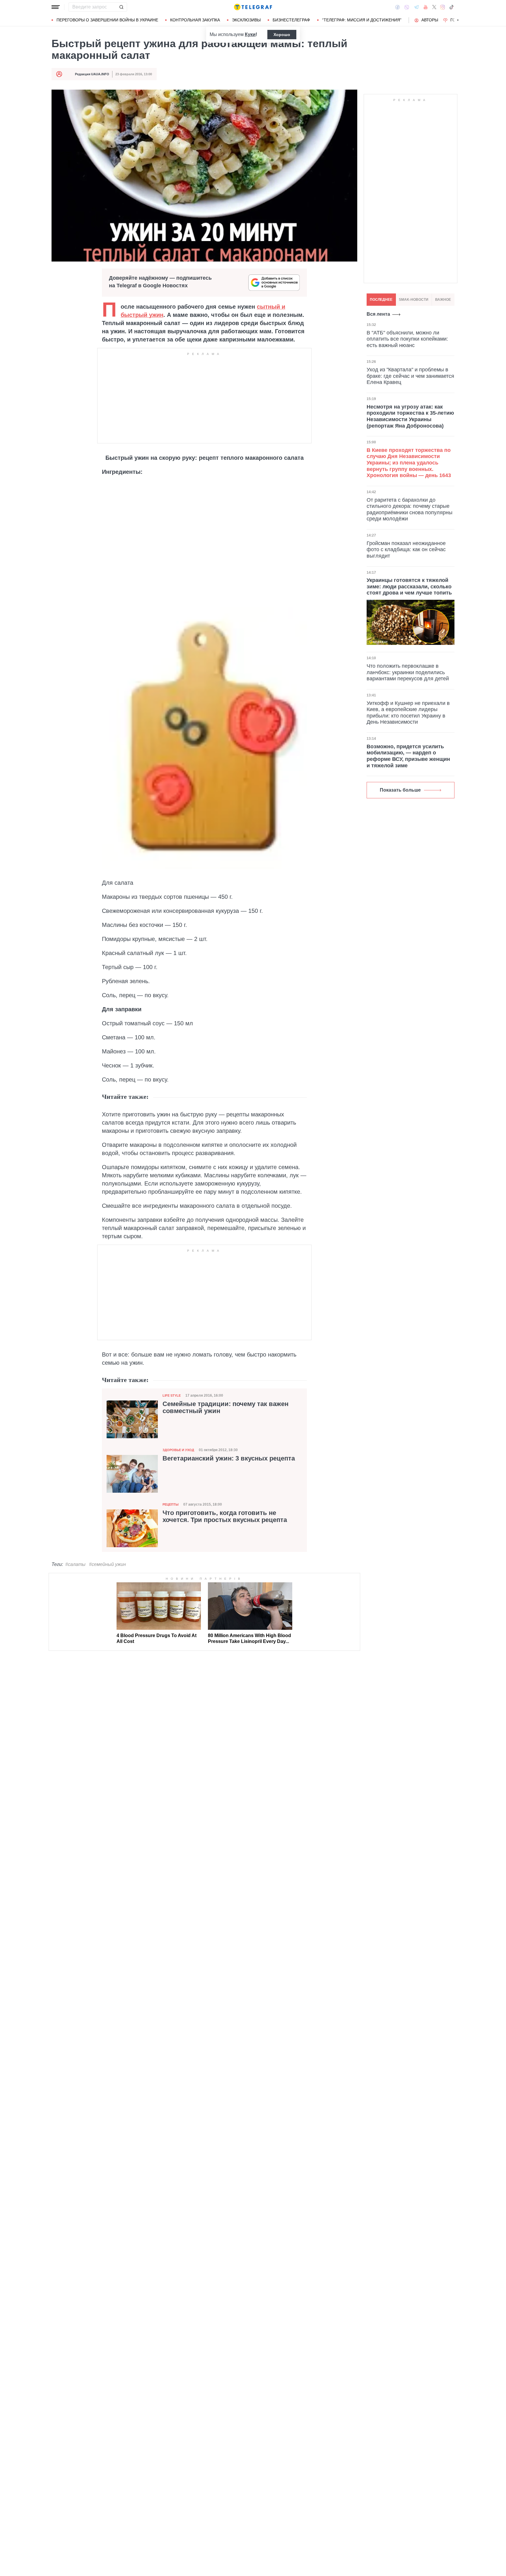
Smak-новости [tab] (414, 300)
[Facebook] (398, 7)
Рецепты (171, 1504)
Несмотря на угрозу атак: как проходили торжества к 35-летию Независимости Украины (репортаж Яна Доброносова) (410, 416)
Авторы (430, 20)
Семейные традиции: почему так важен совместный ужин (225, 1407)
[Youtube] (426, 7)
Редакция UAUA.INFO (92, 74)
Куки (250, 34)
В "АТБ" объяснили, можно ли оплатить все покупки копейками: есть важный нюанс (407, 339)
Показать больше (400, 790)
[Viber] (407, 7)
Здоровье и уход (178, 1450)
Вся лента (378, 314)
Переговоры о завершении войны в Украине (107, 20)
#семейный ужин (107, 1564)
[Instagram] (443, 7)
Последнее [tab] (381, 300)
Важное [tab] (443, 300)
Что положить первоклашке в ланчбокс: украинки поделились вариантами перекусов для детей (408, 672)
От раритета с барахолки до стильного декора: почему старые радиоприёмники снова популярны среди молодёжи (410, 509)
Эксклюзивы (246, 20)
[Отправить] (121, 7)
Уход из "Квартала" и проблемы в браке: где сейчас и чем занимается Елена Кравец (410, 376)
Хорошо (282, 35)
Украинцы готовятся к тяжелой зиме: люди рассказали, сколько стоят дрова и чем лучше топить (409, 586)
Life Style (172, 1395)
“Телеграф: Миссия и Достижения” (362, 20)
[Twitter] (434, 7)
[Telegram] (416, 7)
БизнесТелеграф (291, 20)
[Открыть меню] (56, 7)
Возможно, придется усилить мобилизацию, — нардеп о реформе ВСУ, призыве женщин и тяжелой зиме (408, 756)
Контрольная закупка (195, 20)
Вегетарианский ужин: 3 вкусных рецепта (229, 1458)
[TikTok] (452, 7)
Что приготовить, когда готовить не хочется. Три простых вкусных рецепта (225, 1516)
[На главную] (253, 7)
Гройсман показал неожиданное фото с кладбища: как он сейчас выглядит (406, 550)
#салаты (75, 1564)
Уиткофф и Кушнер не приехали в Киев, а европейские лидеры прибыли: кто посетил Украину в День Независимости (408, 713)
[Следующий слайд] (458, 20)
